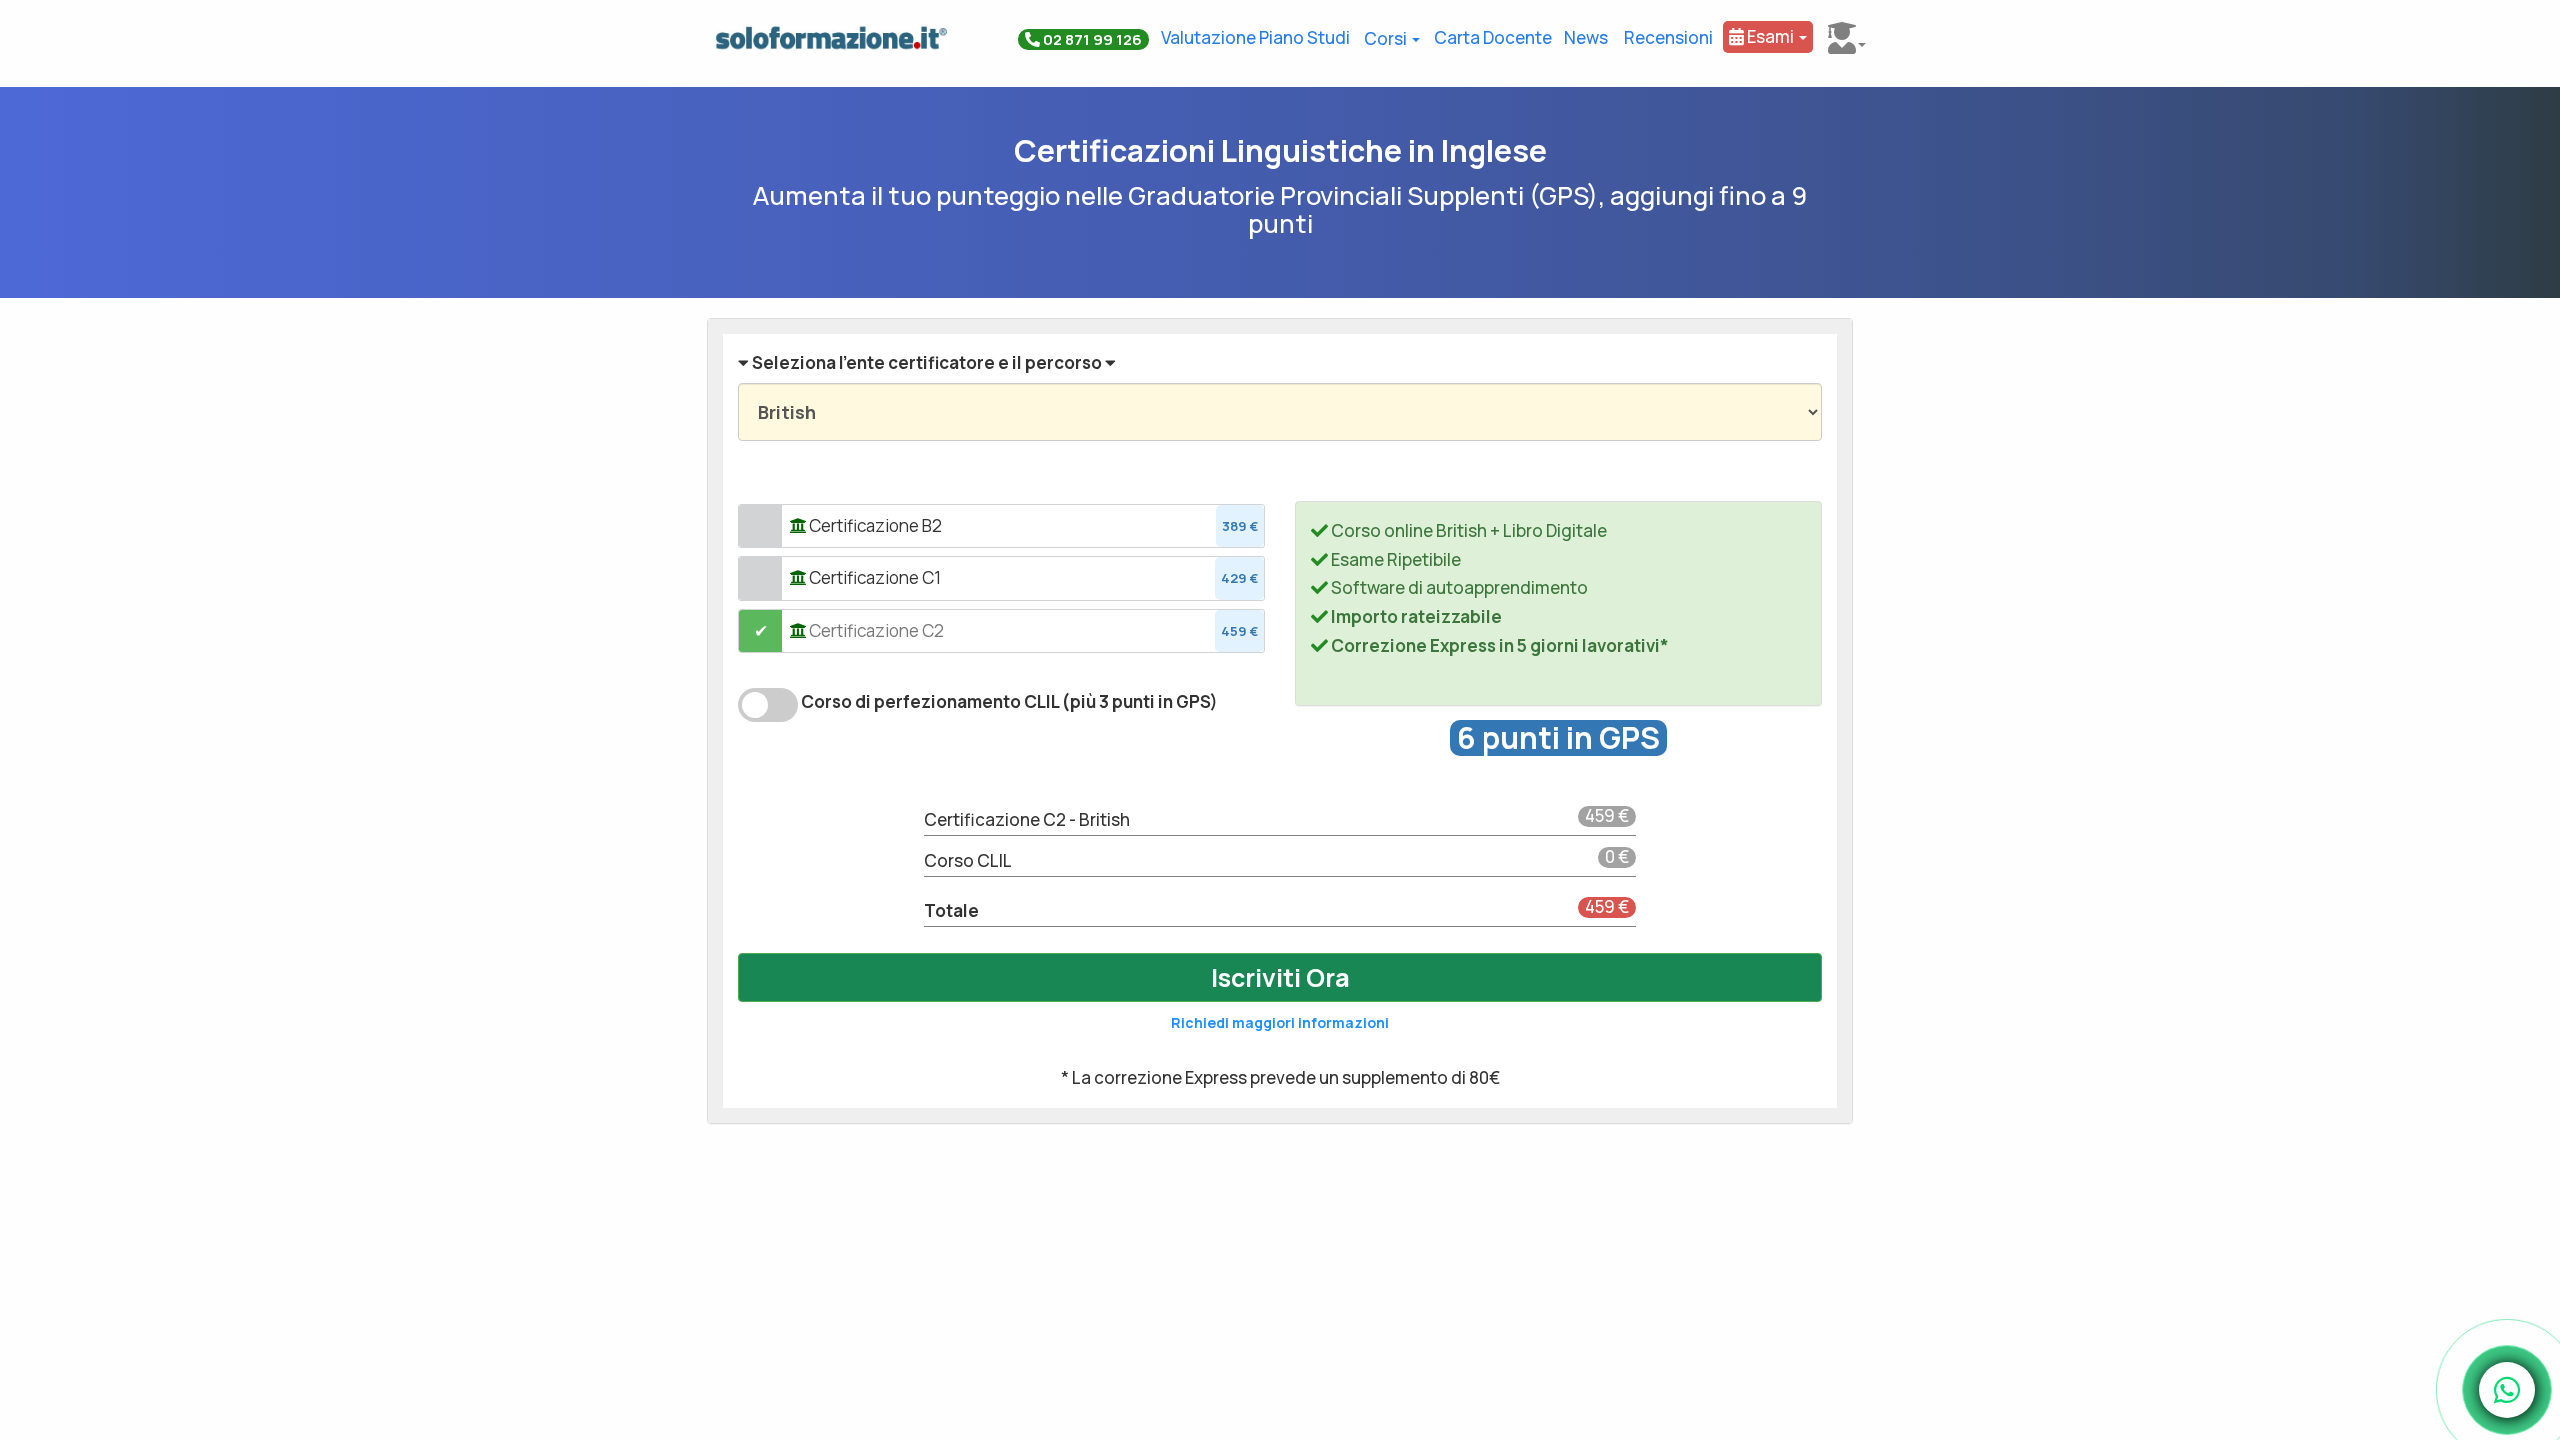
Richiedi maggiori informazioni (1280, 1022)
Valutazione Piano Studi (1255, 37)
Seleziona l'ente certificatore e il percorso (927, 362)
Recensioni (1668, 37)
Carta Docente (1493, 37)
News (1586, 37)
